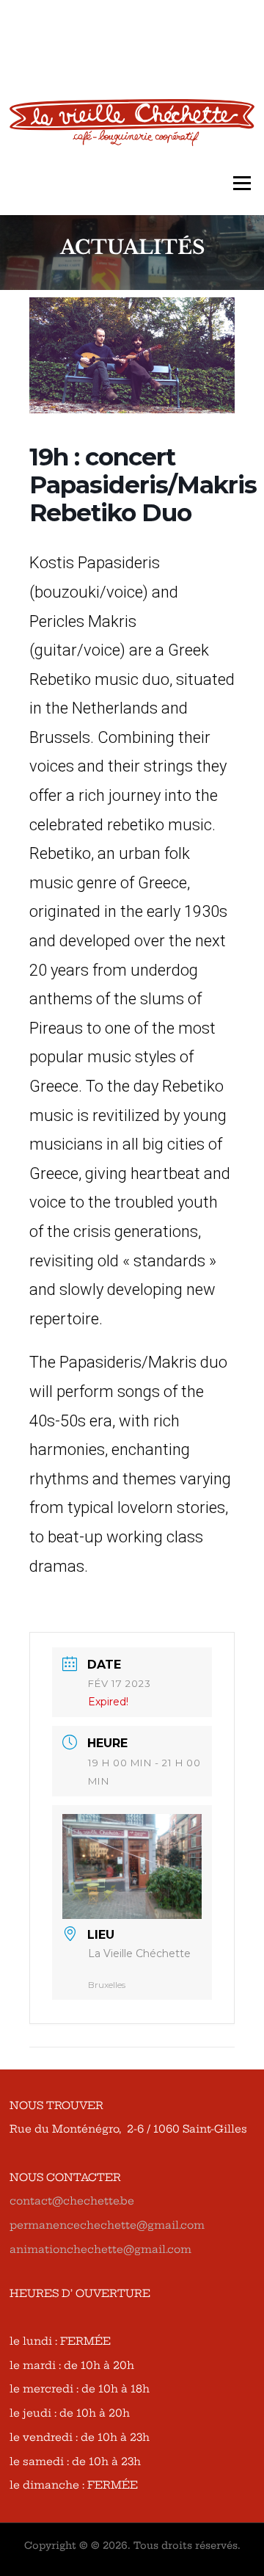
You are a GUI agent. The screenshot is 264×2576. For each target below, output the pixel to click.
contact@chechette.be (72, 2201)
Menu (242, 184)
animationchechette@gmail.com (100, 2249)
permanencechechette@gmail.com (107, 2225)
